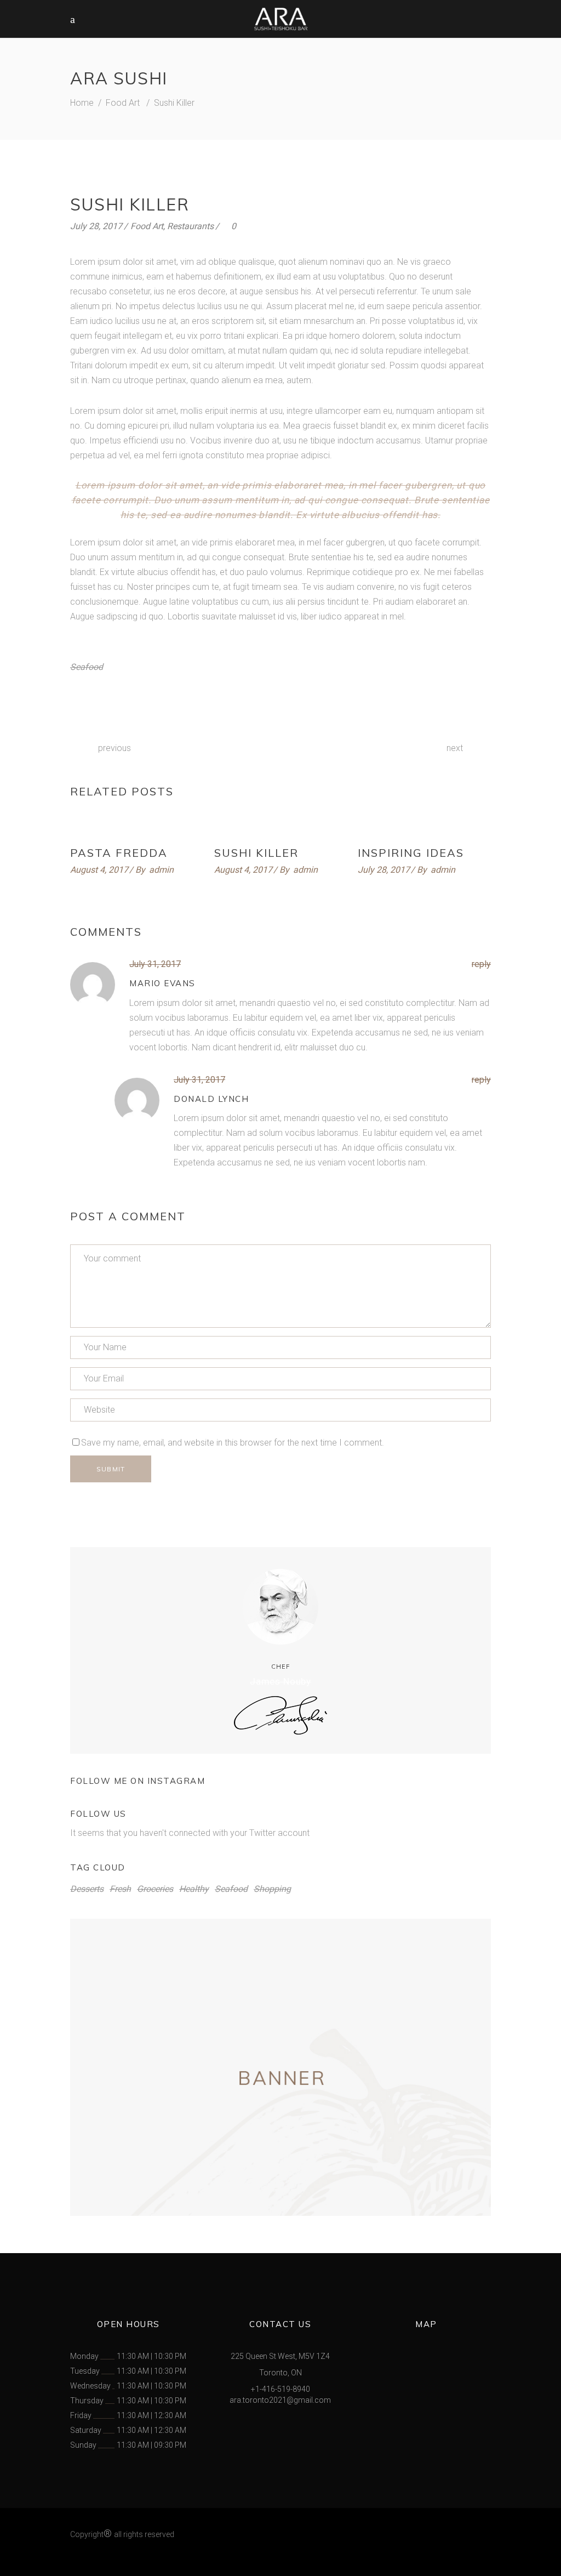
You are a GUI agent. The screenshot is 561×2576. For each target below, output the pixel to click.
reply (481, 964)
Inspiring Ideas (411, 853)
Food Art (123, 103)
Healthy (194, 1889)
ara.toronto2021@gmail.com (280, 2400)
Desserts (87, 1889)
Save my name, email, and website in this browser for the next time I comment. (233, 1443)
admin (161, 870)
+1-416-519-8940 (280, 2389)
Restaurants (190, 226)
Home (82, 103)
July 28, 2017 (96, 226)
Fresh (120, 1889)
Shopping (272, 1889)
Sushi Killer (256, 853)
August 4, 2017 (99, 870)
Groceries (155, 1889)
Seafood (87, 667)
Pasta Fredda (119, 853)
